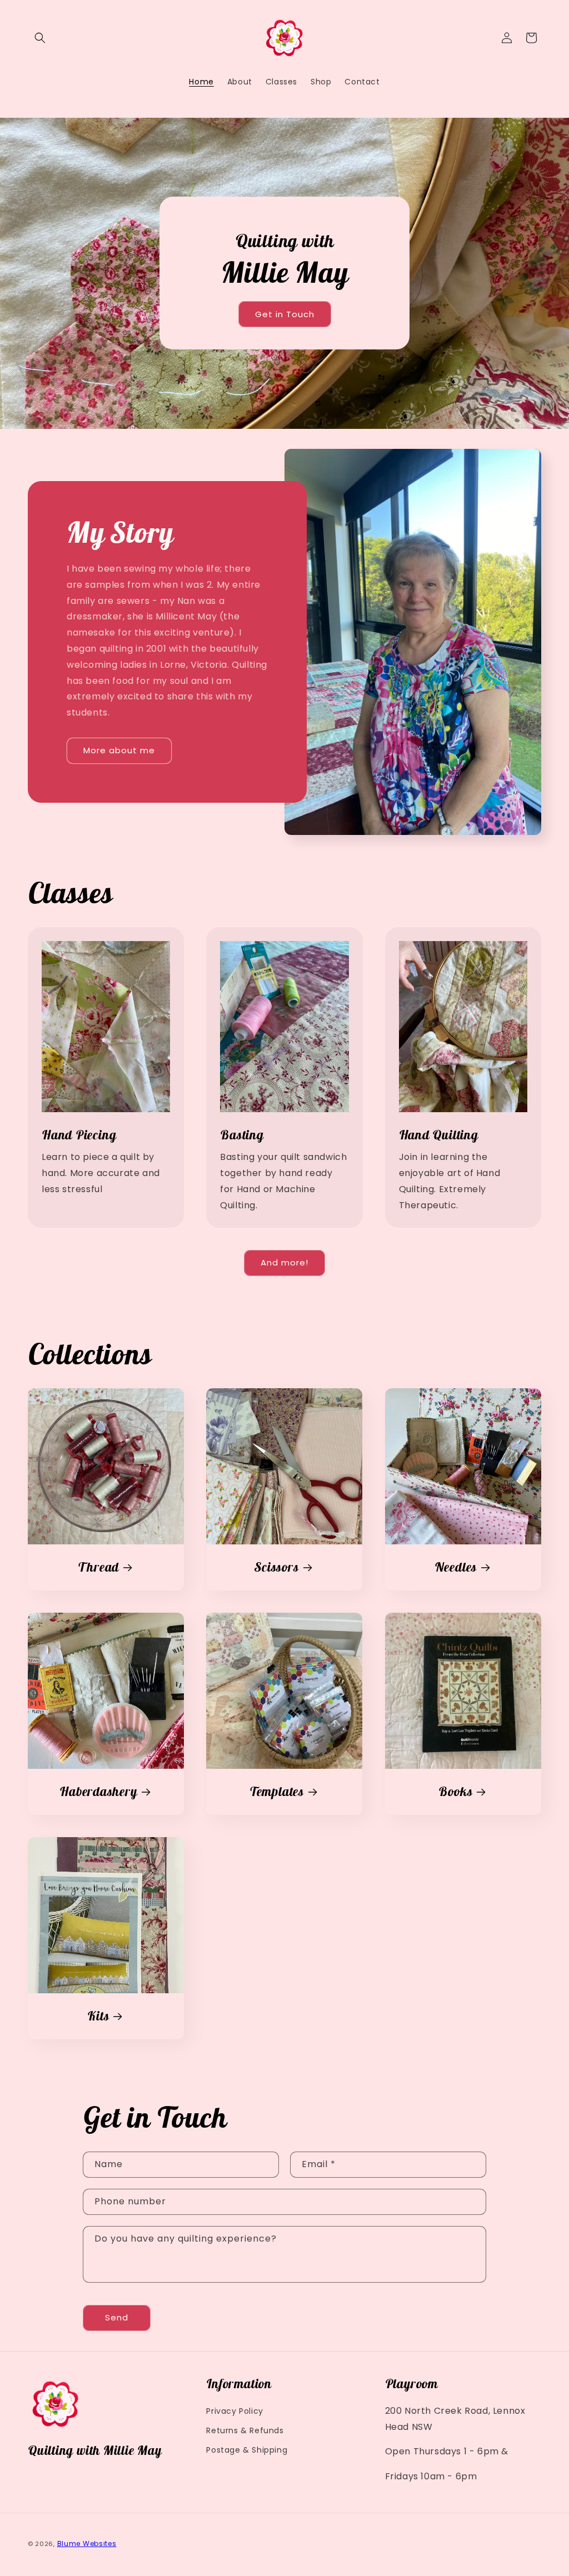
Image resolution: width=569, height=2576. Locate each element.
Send (117, 2317)
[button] (40, 38)
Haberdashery (98, 1792)
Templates (277, 1792)
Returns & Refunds (245, 2430)
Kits (98, 2016)
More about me (119, 750)
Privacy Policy (234, 2411)
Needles (455, 1567)
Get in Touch (285, 314)
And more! (284, 1262)
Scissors (277, 1567)
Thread (99, 1567)
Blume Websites (87, 2544)
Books (455, 1792)
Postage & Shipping (247, 2450)
